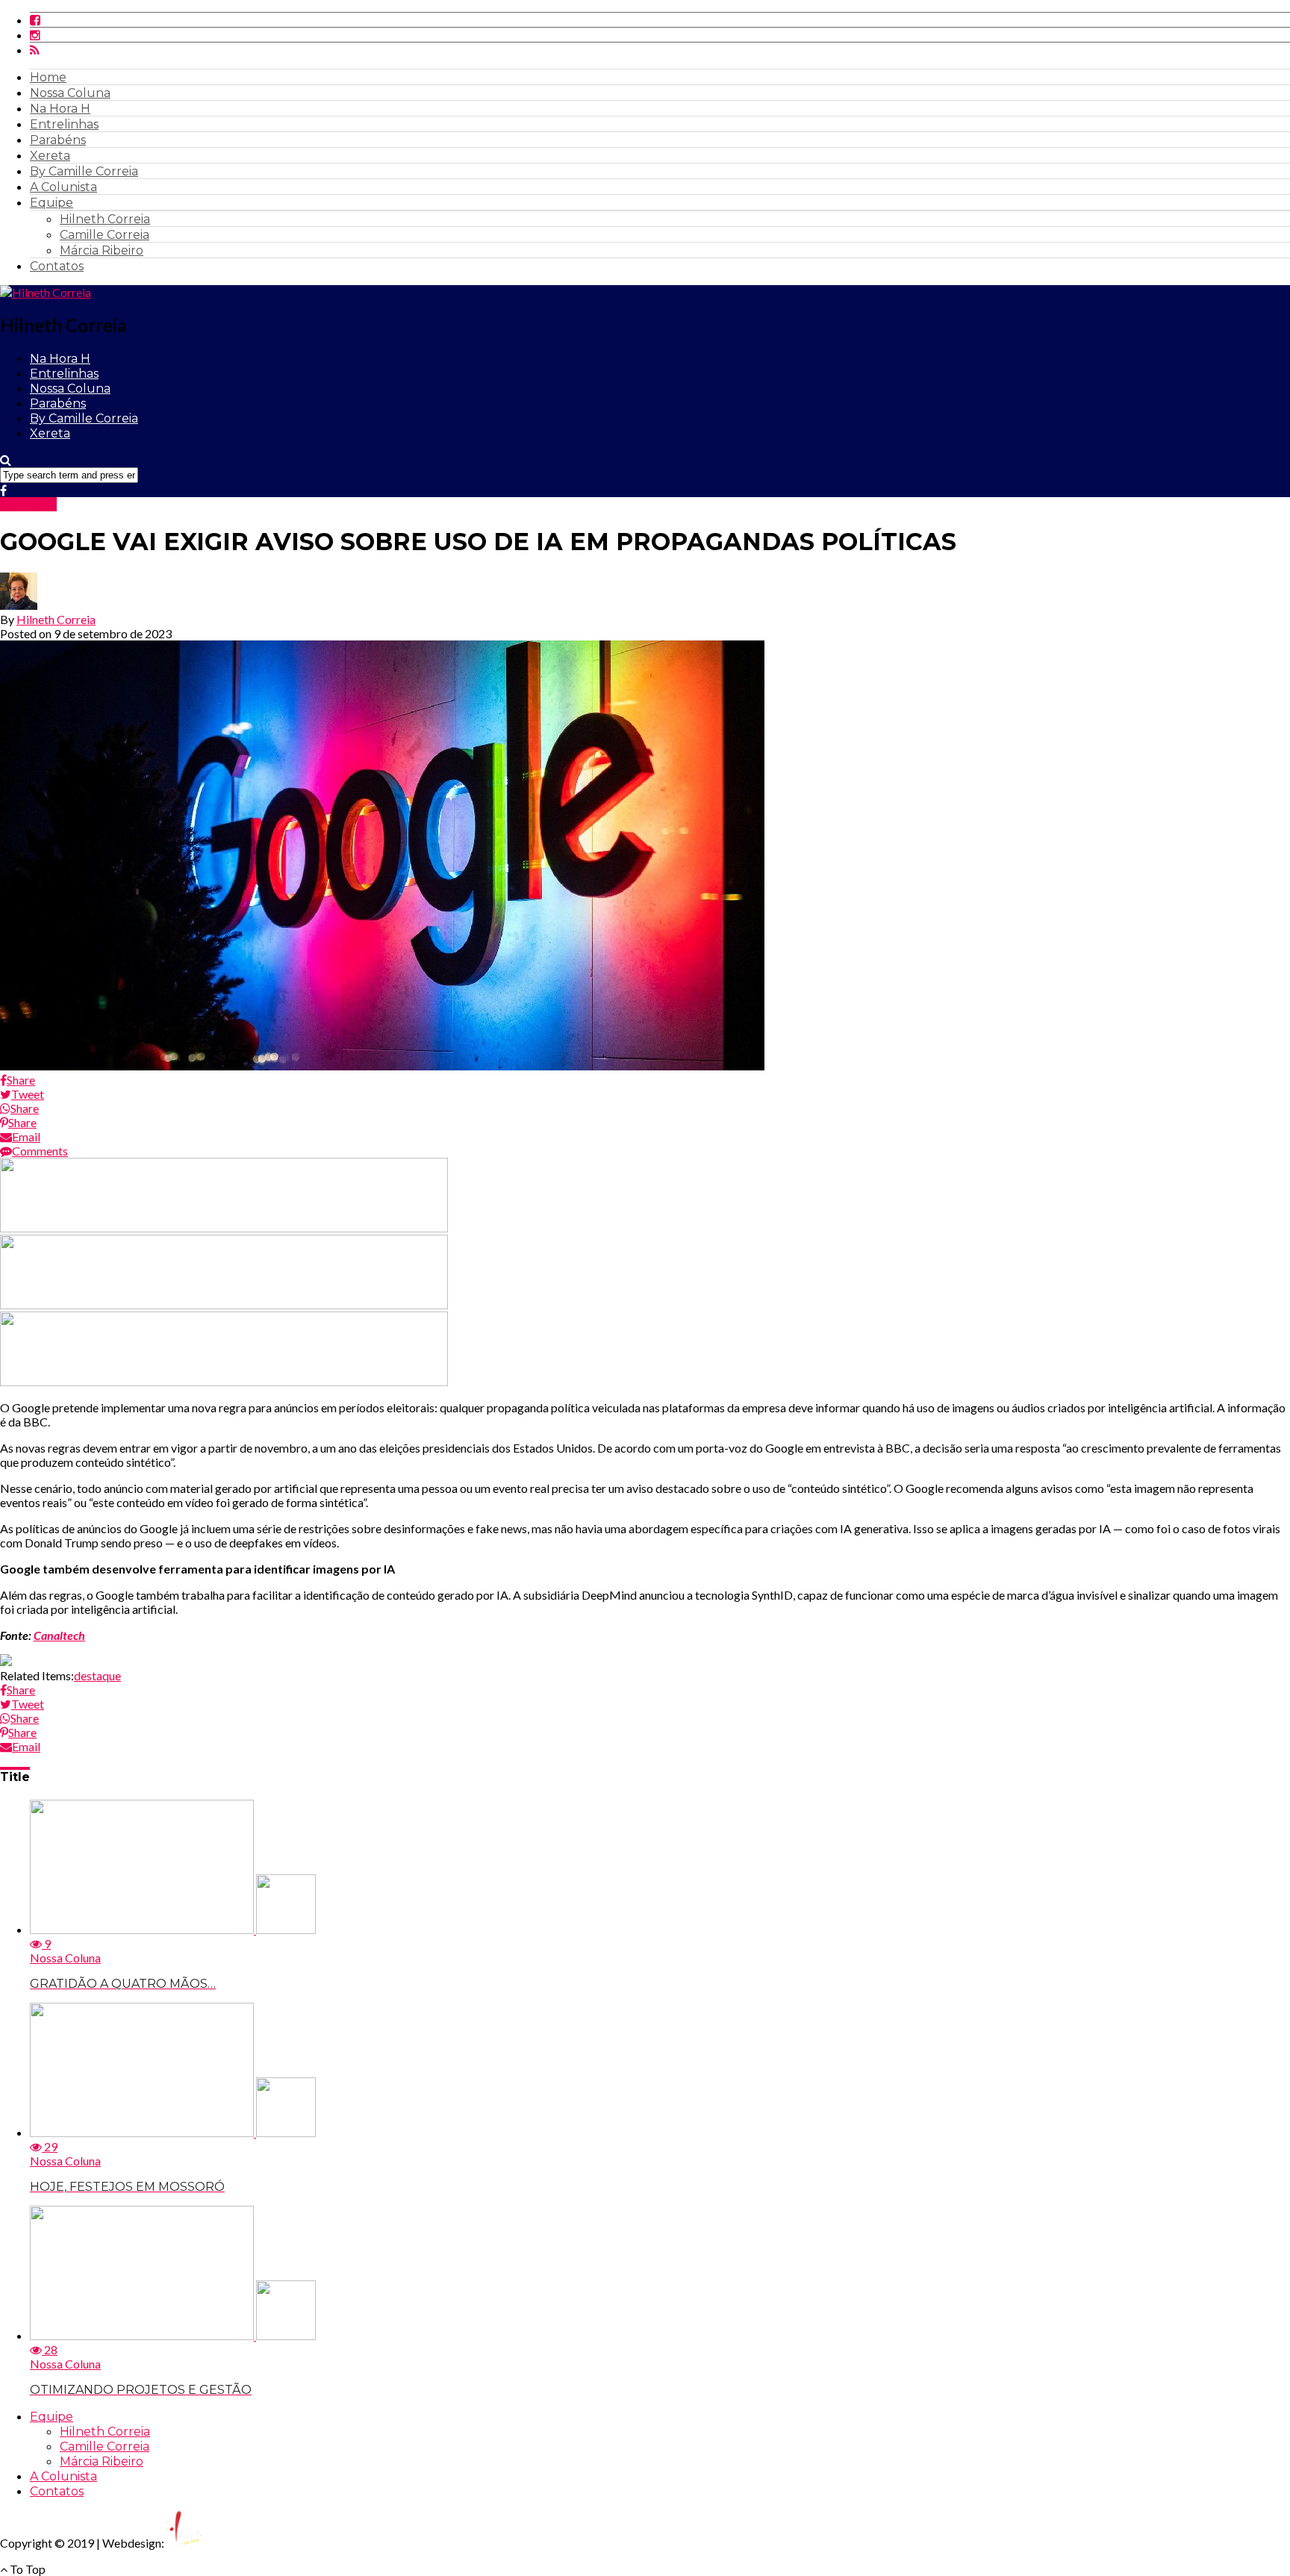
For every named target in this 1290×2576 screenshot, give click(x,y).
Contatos (57, 266)
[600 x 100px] (224, 1381)
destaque (97, 1675)
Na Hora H (60, 109)
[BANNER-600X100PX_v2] (224, 1304)
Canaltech (59, 1635)
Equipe (52, 203)
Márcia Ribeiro (102, 250)
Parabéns (58, 140)
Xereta (50, 156)
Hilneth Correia (105, 219)
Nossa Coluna (70, 93)
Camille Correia (105, 235)
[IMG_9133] (224, 1228)
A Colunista (63, 187)
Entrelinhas (64, 124)
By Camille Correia (84, 171)
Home (48, 77)
